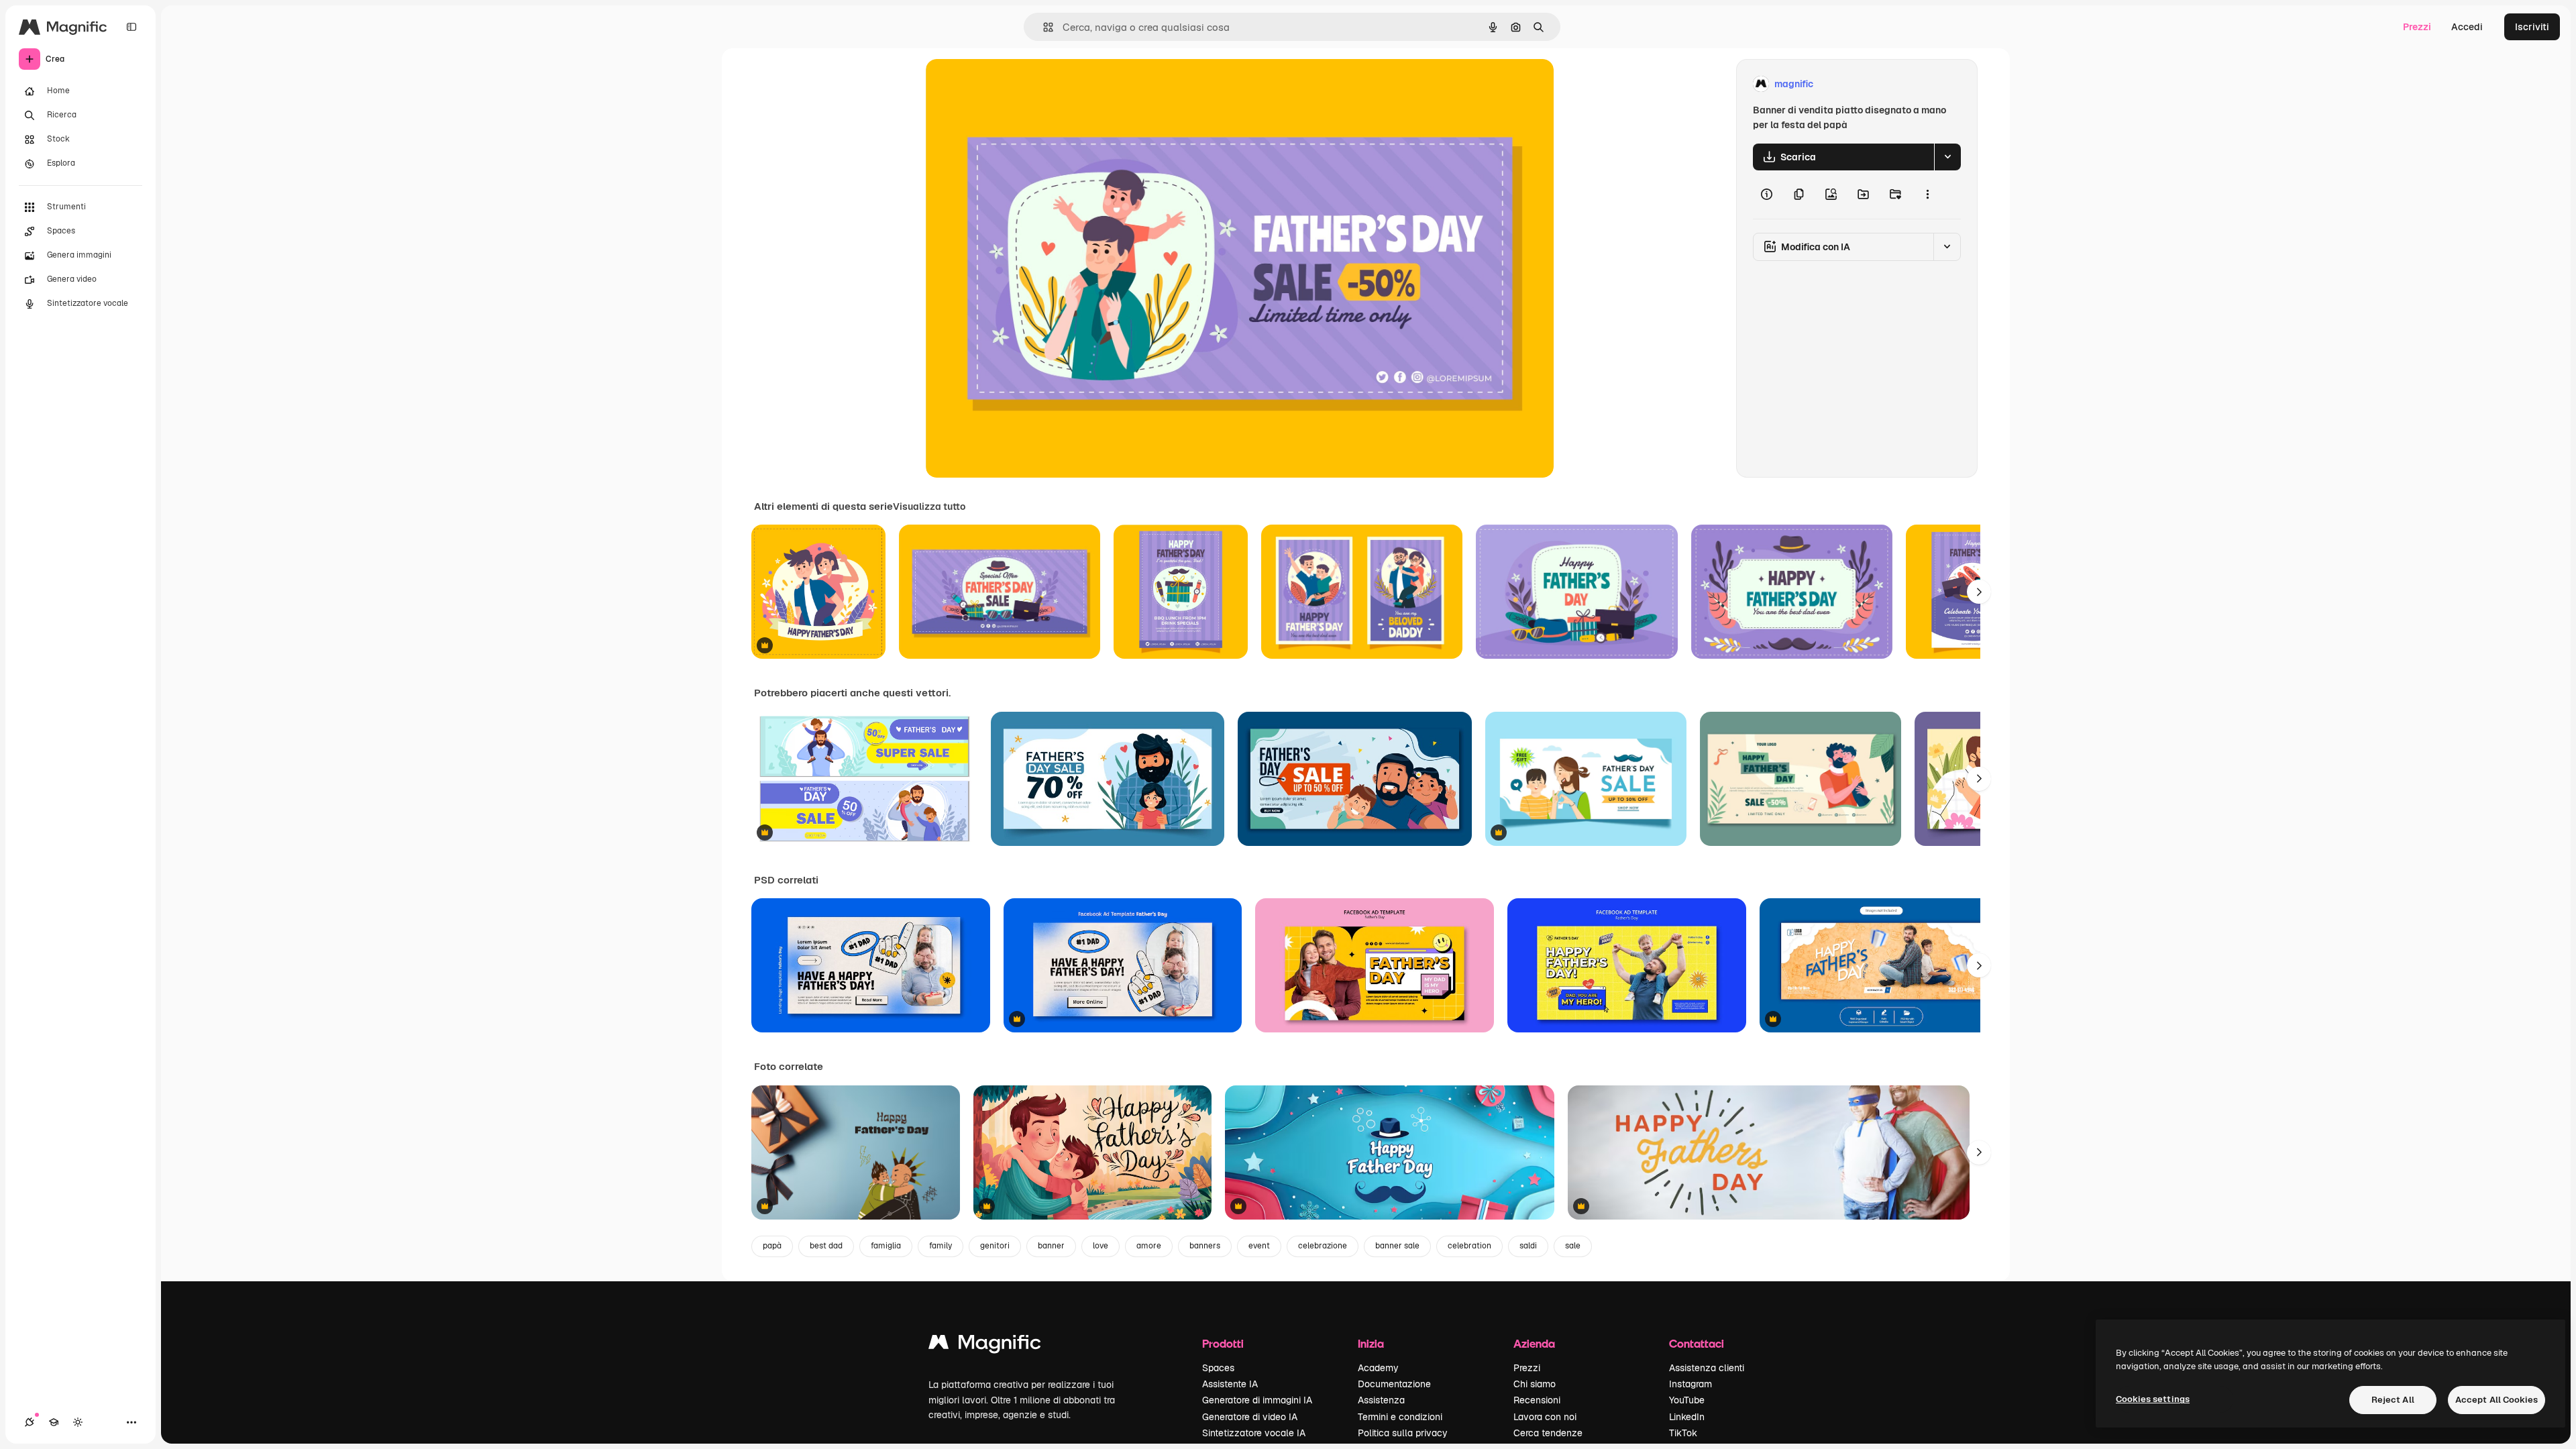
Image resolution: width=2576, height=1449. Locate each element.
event (1259, 1246)
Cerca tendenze (1548, 1433)
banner (1051, 1246)
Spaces (1218, 1368)
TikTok (1683, 1433)
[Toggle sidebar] (131, 27)
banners (1205, 1246)
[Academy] (54, 1422)
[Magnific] (985, 1345)
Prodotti (1223, 1343)
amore (1149, 1246)
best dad (826, 1246)
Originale (1014, 84)
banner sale (1397, 1246)
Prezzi (2417, 27)
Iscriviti (2532, 27)
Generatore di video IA (1250, 1417)
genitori (995, 1246)
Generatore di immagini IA (1257, 1400)
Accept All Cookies (2497, 1400)
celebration (1469, 1246)
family (941, 1246)
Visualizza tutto (929, 506)
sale (1573, 1246)
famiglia (886, 1246)
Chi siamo (1535, 1384)
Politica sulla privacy (1403, 1433)
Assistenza (1381, 1400)
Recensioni (1537, 1400)
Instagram (1690, 1384)
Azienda (1534, 1343)
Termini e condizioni (1400, 1417)
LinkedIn (1687, 1417)
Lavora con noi (1545, 1417)
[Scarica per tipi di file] (1947, 157)
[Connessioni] (30, 1422)
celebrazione (1323, 1246)
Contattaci (1697, 1343)
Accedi (2467, 27)
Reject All (2393, 1400)
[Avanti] (1979, 592)
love (1101, 1246)
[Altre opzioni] (1927, 195)
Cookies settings (2153, 1399)
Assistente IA (1230, 1384)
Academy (1378, 1368)
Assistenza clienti (1707, 1368)
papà (772, 1246)
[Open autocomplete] (1043, 27)
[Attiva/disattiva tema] (78, 1422)
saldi (1528, 1246)
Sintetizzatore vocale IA (1254, 1433)
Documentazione (1394, 1384)
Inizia (1371, 1343)
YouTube (1687, 1400)
